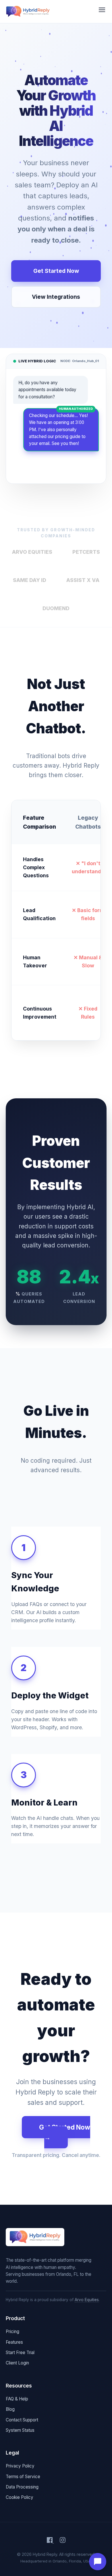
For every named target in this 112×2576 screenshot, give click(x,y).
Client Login (17, 2363)
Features (14, 2342)
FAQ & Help (17, 2399)
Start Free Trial (20, 2353)
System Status (20, 2430)
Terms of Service (23, 2477)
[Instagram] (63, 2541)
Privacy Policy (20, 2466)
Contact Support (22, 2420)
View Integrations (56, 297)
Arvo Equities (87, 2300)
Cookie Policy (20, 2497)
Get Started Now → (65, 2132)
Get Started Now (56, 271)
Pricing (12, 2331)
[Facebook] (50, 2541)
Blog (10, 2409)
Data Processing (22, 2487)
